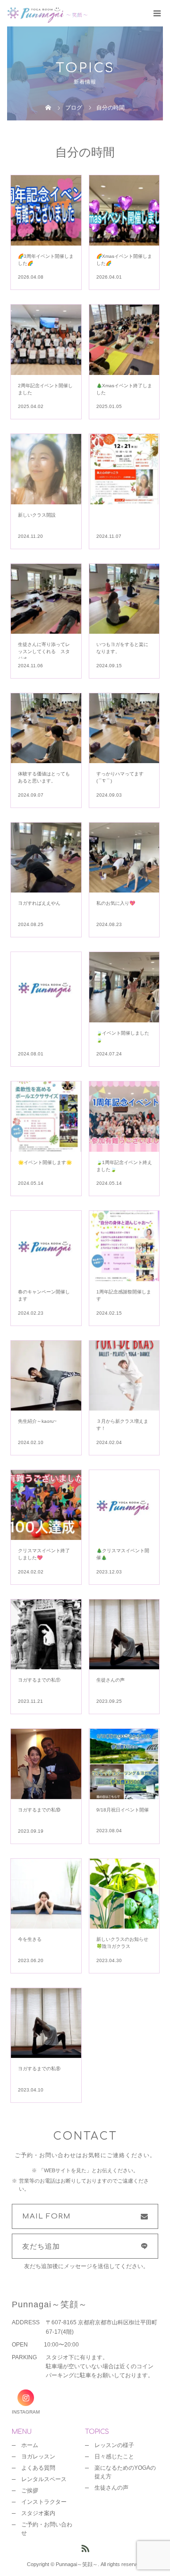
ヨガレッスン (38, 2457)
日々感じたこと (114, 2457)
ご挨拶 (30, 2491)
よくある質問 (38, 2468)
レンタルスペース (44, 2479)
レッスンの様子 (114, 2445)
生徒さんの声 (111, 2488)
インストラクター (44, 2502)
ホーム (30, 2445)
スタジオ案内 (38, 2513)
